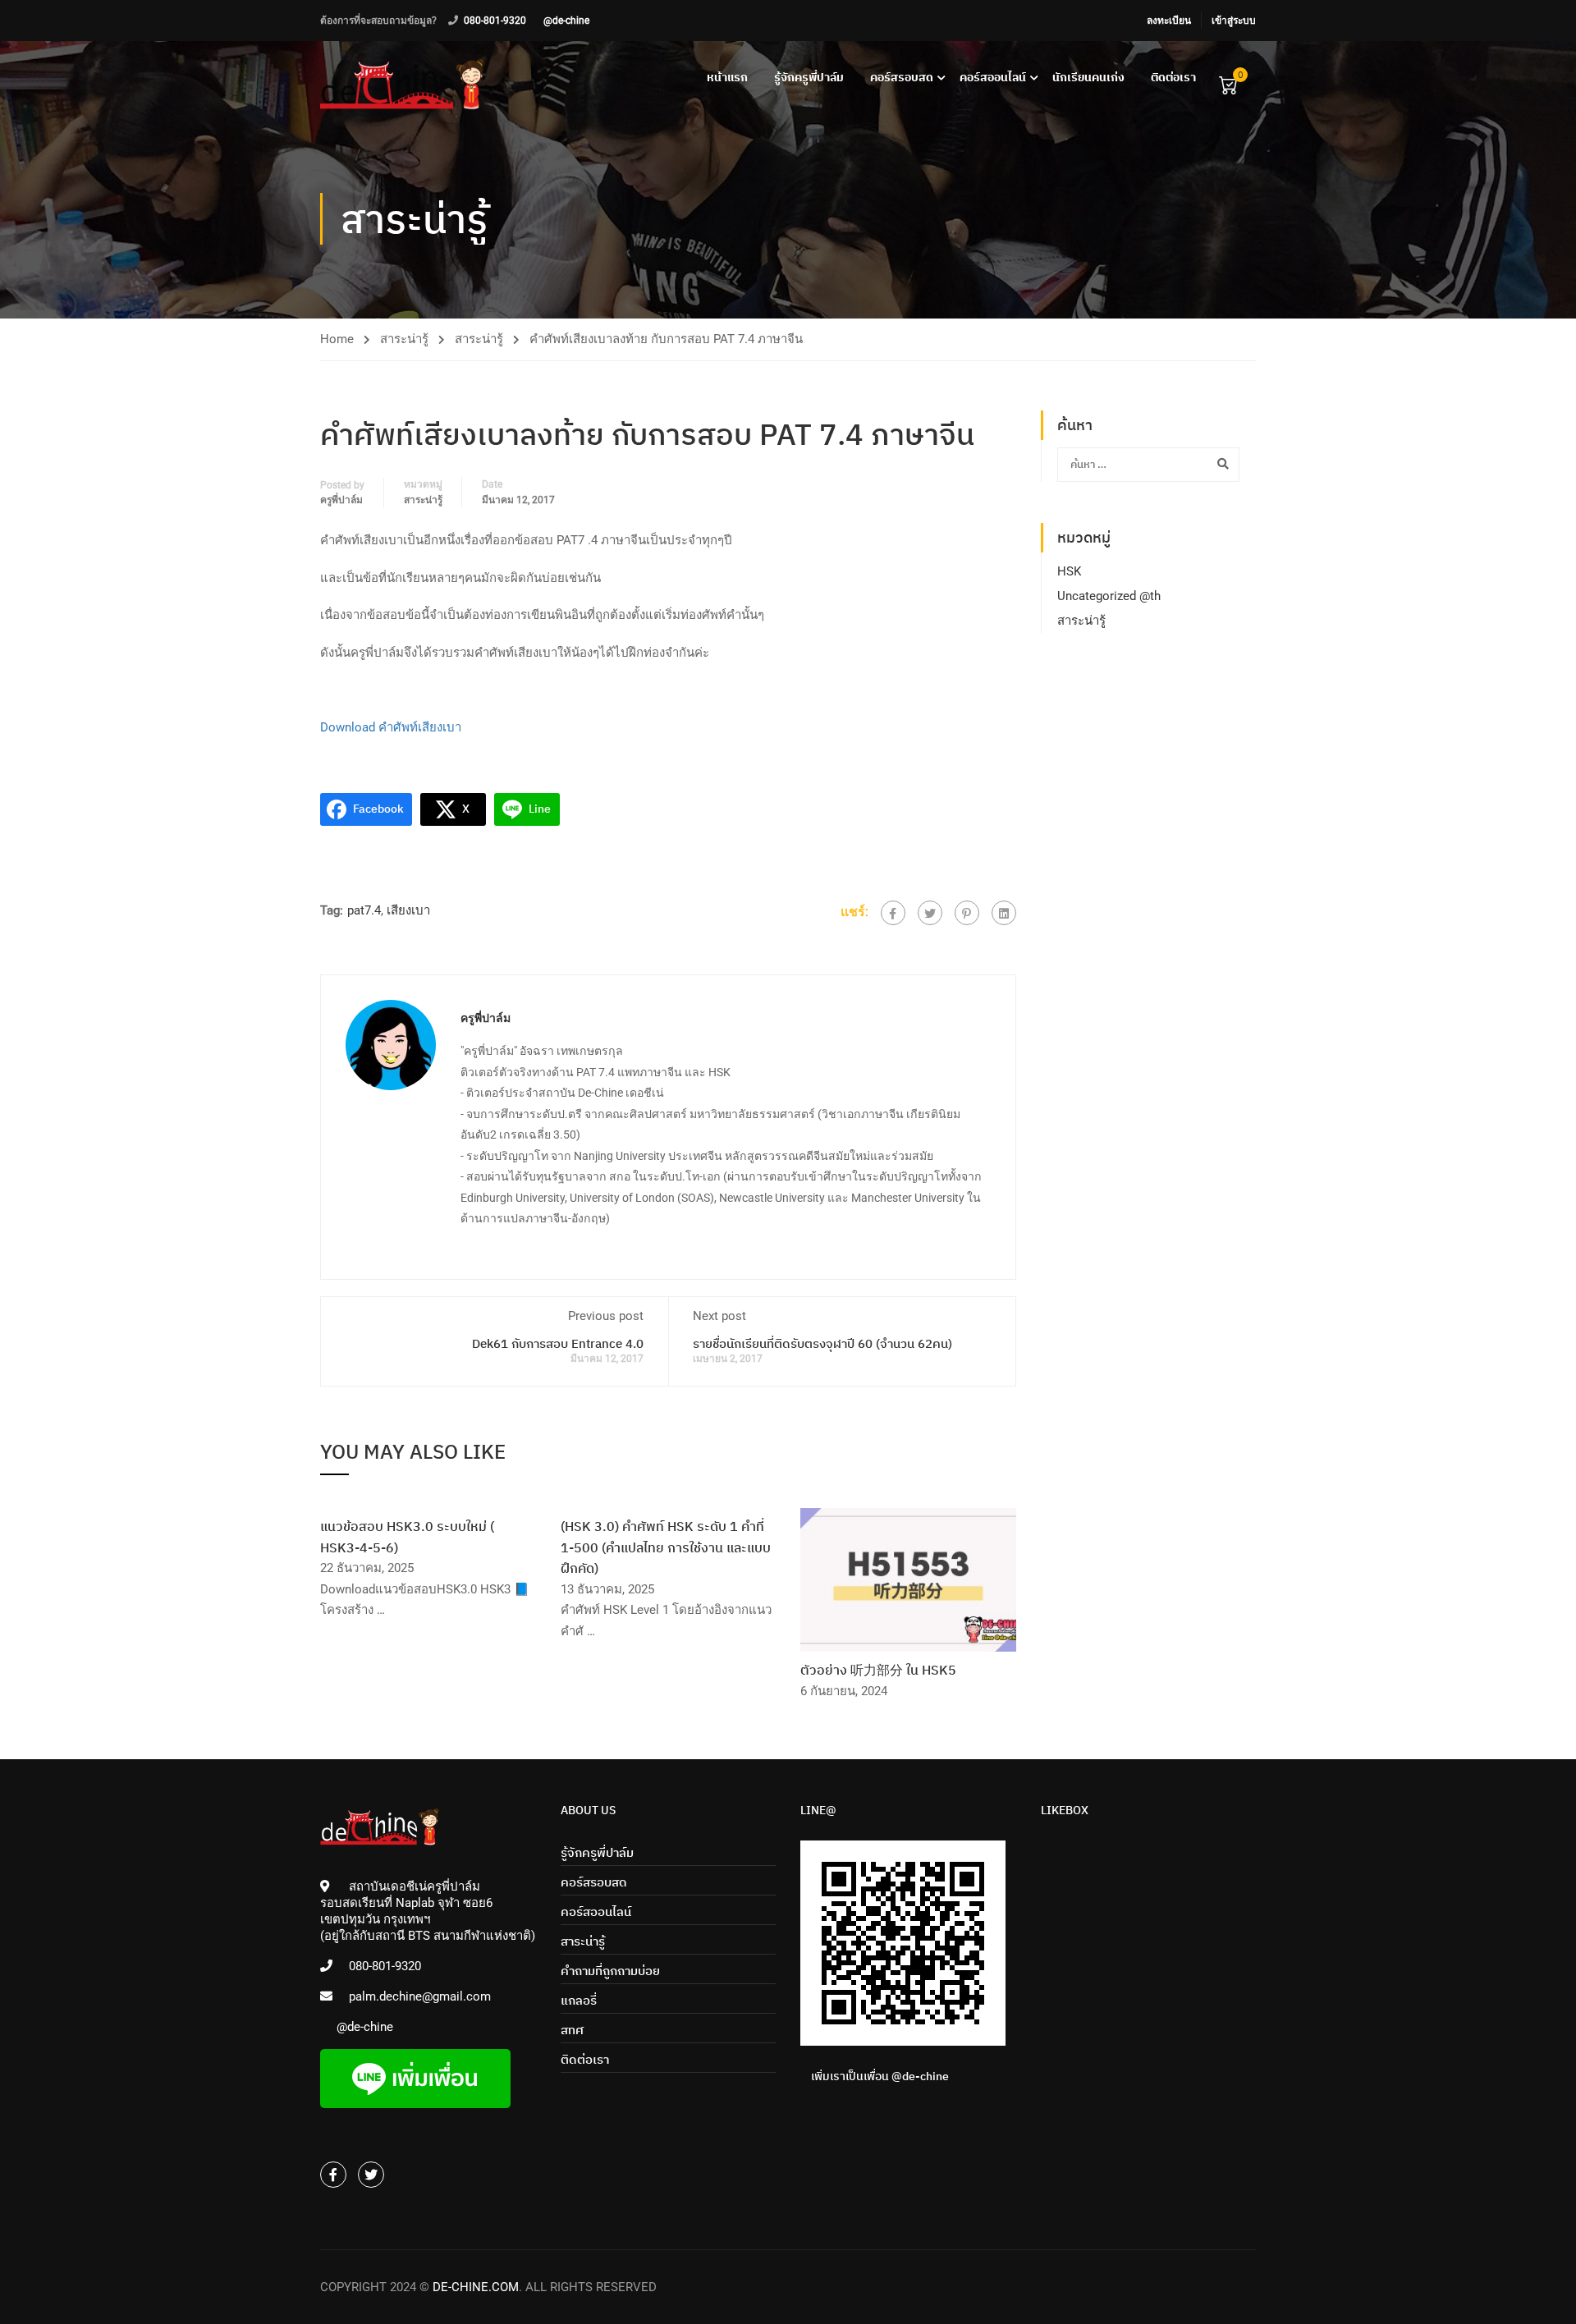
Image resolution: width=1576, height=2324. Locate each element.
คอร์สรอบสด (902, 77)
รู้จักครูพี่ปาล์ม (809, 77)
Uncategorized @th (1109, 596)
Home (337, 339)
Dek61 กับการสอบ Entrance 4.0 (558, 1343)
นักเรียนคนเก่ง (1088, 77)
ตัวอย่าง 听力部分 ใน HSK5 (878, 1670)
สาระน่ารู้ (404, 339)
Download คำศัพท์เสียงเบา (391, 727)
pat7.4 (364, 910)
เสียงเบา (408, 910)
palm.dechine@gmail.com (420, 1996)
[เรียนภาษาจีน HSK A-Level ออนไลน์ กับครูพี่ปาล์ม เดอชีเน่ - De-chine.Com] (402, 84)
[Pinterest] (967, 913)
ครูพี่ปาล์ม (341, 500)
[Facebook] (893, 913)
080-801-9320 (495, 21)
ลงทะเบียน (1169, 21)
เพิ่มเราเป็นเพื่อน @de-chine (880, 2076)
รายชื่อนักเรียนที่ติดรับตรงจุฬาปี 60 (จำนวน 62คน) (822, 1343)
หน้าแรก (727, 77)
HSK (1069, 571)
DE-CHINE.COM (476, 2287)
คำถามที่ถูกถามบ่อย (610, 1971)
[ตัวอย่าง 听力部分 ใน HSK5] (908, 1579)
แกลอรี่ (579, 2000)
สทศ (572, 2030)
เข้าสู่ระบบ (1234, 21)
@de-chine (566, 21)
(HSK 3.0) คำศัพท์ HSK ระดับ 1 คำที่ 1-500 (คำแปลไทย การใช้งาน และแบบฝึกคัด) (666, 1547)
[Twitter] (930, 913)
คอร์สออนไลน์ (993, 77)
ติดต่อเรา (1173, 77)
